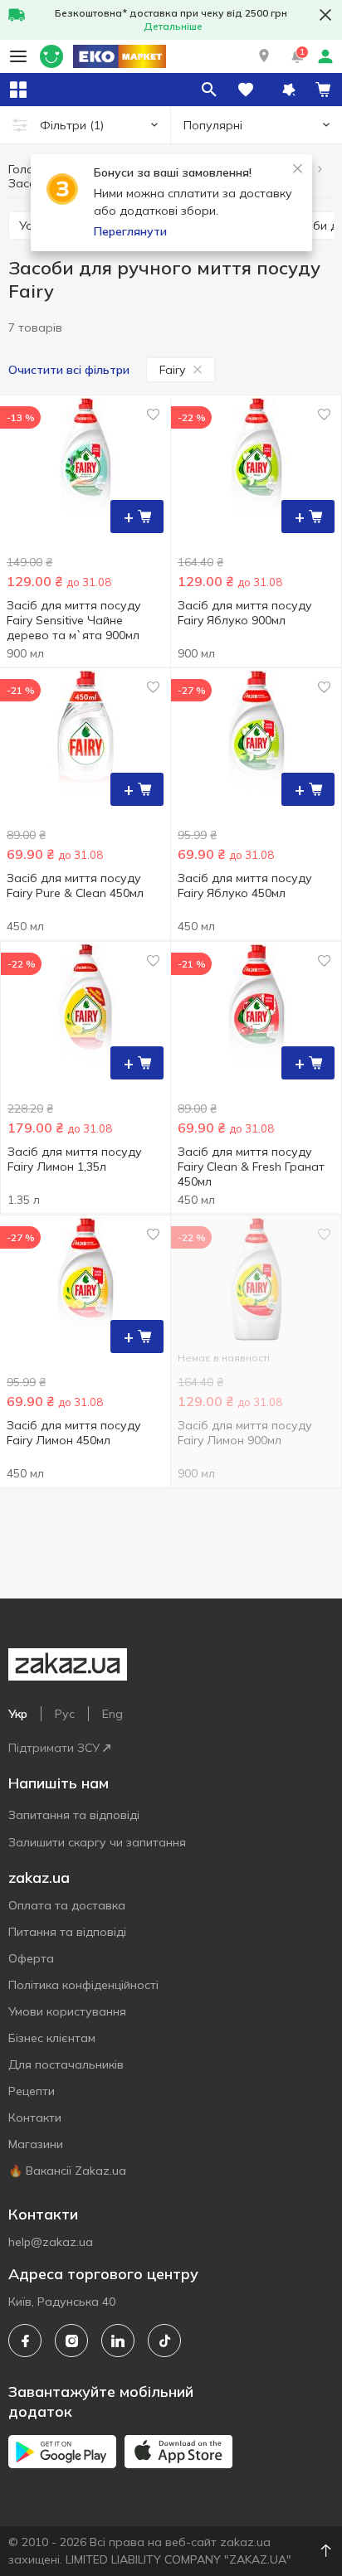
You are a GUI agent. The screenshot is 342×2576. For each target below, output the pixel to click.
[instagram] (71, 2341)
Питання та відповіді (67, 1932)
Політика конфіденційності (83, 1985)
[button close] (325, 15)
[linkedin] (118, 2341)
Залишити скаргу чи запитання (97, 1842)
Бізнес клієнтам (52, 2038)
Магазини (36, 2144)
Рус (65, 1714)
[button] (264, 56)
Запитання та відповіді (74, 1815)
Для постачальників (66, 2064)
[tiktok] (164, 2341)
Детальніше (173, 26)
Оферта (31, 1958)
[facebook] (25, 2341)
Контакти (35, 2118)
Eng (112, 1714)
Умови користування (67, 2011)
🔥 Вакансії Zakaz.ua (67, 2171)
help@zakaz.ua (51, 2242)
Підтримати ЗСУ (54, 1748)
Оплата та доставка (67, 1905)
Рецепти (32, 2091)
